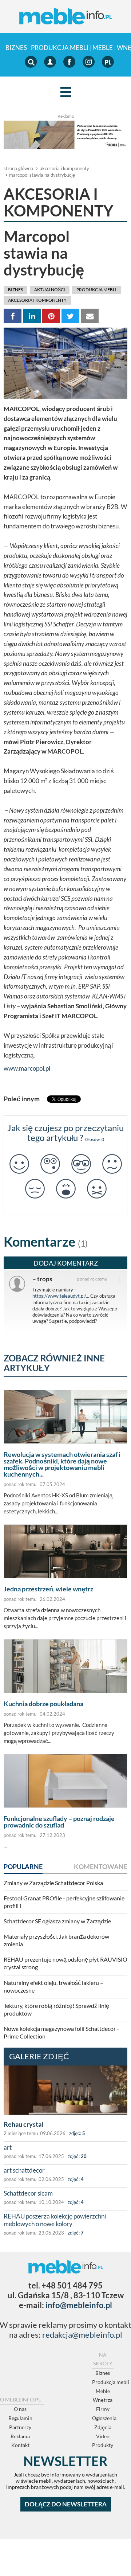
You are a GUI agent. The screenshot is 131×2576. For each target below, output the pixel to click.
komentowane (101, 1866)
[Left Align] (66, 92)
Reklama (20, 2436)
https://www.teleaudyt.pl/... (61, 1296)
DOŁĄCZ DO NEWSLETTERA (66, 2504)
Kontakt (20, 2445)
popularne (23, 1866)
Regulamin (20, 2418)
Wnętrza (103, 2400)
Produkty (103, 2445)
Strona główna (18, 168)
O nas (20, 2409)
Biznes (16, 48)
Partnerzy (20, 2427)
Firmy (103, 2409)
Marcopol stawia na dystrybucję (42, 175)
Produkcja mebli (60, 48)
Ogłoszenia (104, 2418)
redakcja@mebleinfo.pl (82, 2335)
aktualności (50, 290)
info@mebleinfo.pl (79, 2305)
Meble (103, 48)
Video (103, 2436)
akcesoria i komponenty (64, 168)
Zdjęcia (103, 2427)
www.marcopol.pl (27, 1068)
